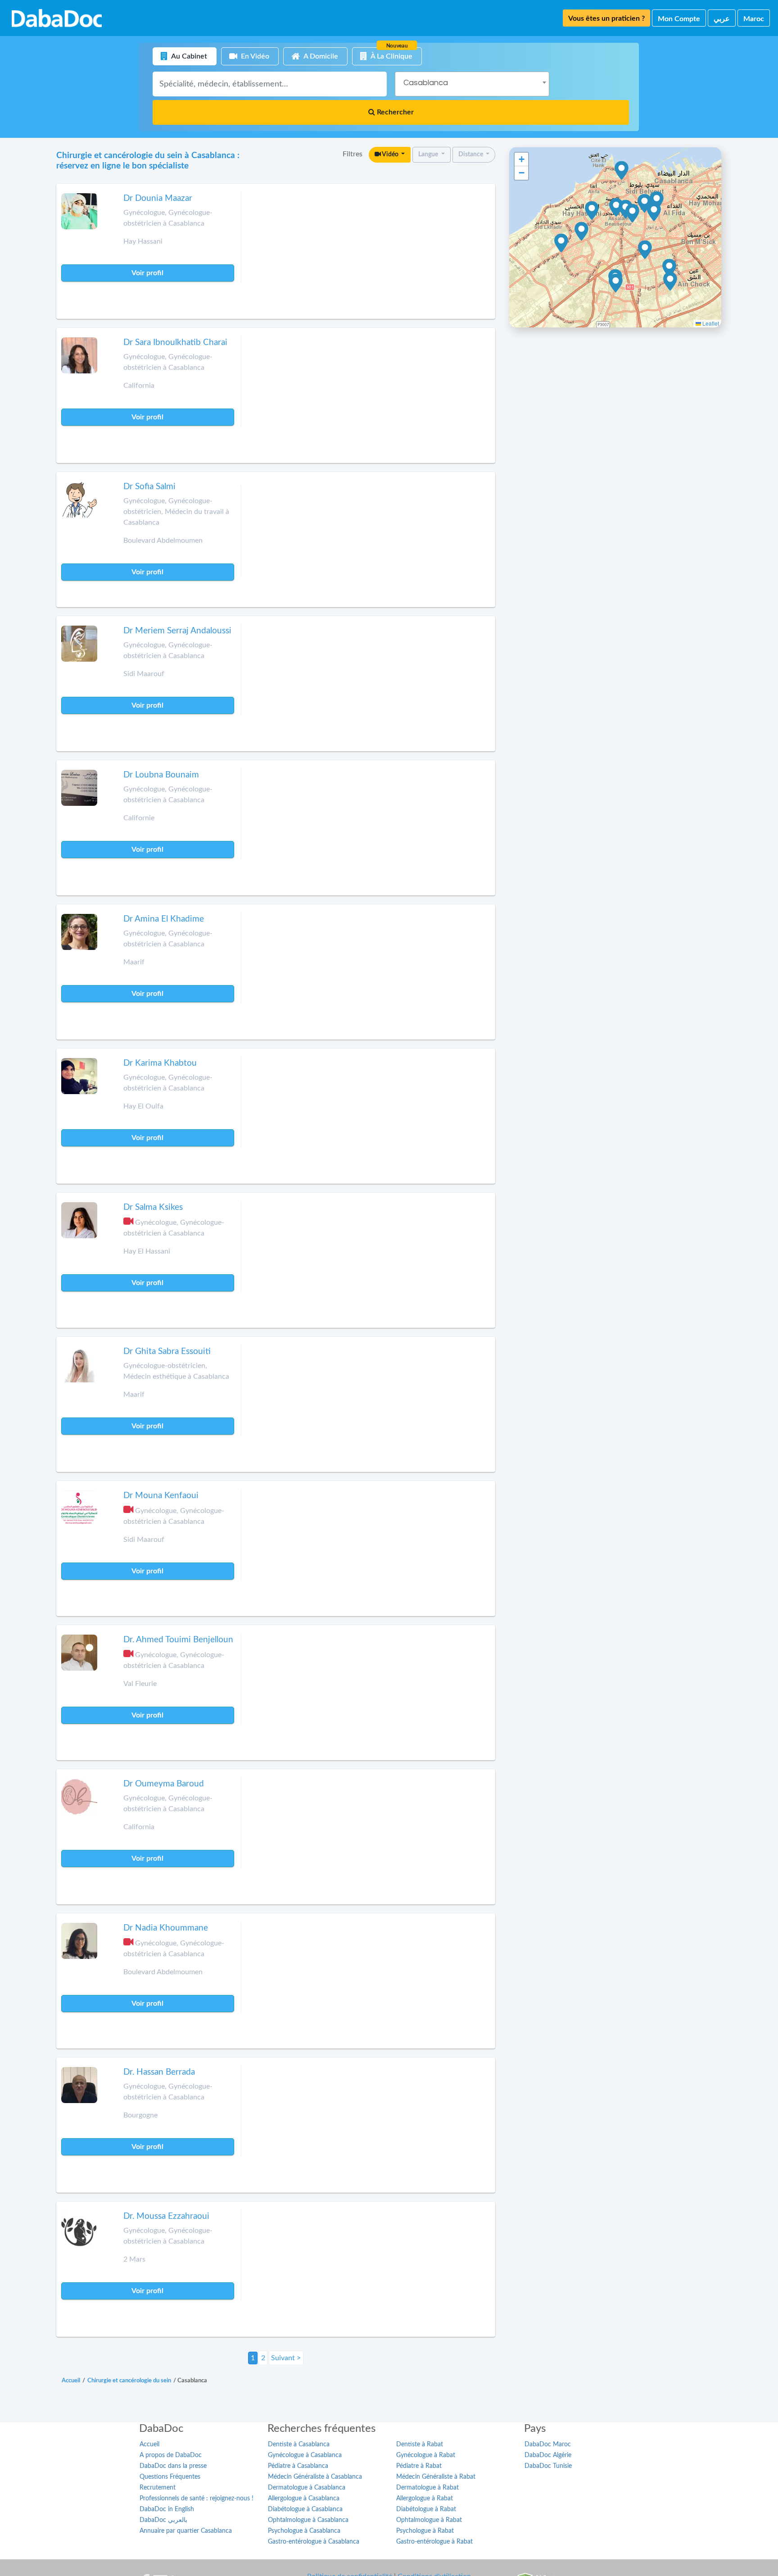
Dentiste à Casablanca (299, 2444)
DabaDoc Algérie (548, 2455)
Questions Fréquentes (170, 2477)
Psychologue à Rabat (425, 2531)
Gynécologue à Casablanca (305, 2455)
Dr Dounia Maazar (158, 198)
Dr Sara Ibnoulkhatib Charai (175, 343)
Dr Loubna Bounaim (161, 775)
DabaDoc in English (167, 2509)
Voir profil (147, 273)
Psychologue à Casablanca (304, 2531)
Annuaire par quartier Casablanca (186, 2531)
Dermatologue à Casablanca (307, 2488)
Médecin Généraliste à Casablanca (315, 2477)
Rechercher (394, 112)
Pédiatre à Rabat (419, 2466)
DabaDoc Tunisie (548, 2466)
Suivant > (286, 2358)
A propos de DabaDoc (171, 2455)
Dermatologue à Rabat (427, 2488)
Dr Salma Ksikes (153, 1207)
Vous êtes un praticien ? (606, 18)
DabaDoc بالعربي (163, 2520)
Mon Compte (679, 19)
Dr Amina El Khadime (164, 919)
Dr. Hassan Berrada (159, 2072)
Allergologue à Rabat (425, 2499)
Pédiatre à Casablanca (298, 2466)
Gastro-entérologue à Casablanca (314, 2542)
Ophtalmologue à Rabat (429, 2520)
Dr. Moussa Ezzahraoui (166, 2216)
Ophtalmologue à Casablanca (308, 2520)
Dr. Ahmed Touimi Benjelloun (178, 1640)
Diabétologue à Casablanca (305, 2509)
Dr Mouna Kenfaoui (161, 1496)
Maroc (754, 19)
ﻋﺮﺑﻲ (722, 19)
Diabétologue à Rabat (426, 2509)
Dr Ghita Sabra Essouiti (167, 1352)
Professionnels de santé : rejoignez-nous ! (197, 2499)
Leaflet (710, 323)
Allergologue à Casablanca (304, 2499)
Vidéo (390, 154)
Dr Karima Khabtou (160, 1063)
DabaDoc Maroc (548, 2444)
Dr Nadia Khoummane (166, 1928)
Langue (429, 154)
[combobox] (472, 84)
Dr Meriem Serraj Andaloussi (177, 631)
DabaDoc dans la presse (173, 2466)
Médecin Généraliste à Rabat (436, 2477)
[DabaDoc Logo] (57, 18)
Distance (471, 154)
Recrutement (158, 2488)
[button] (581, 232)
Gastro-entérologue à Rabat (434, 2542)
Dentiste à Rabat (420, 2444)
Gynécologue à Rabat (426, 2455)
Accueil (149, 2444)
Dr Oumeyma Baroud (164, 1784)
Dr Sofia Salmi (149, 487)
